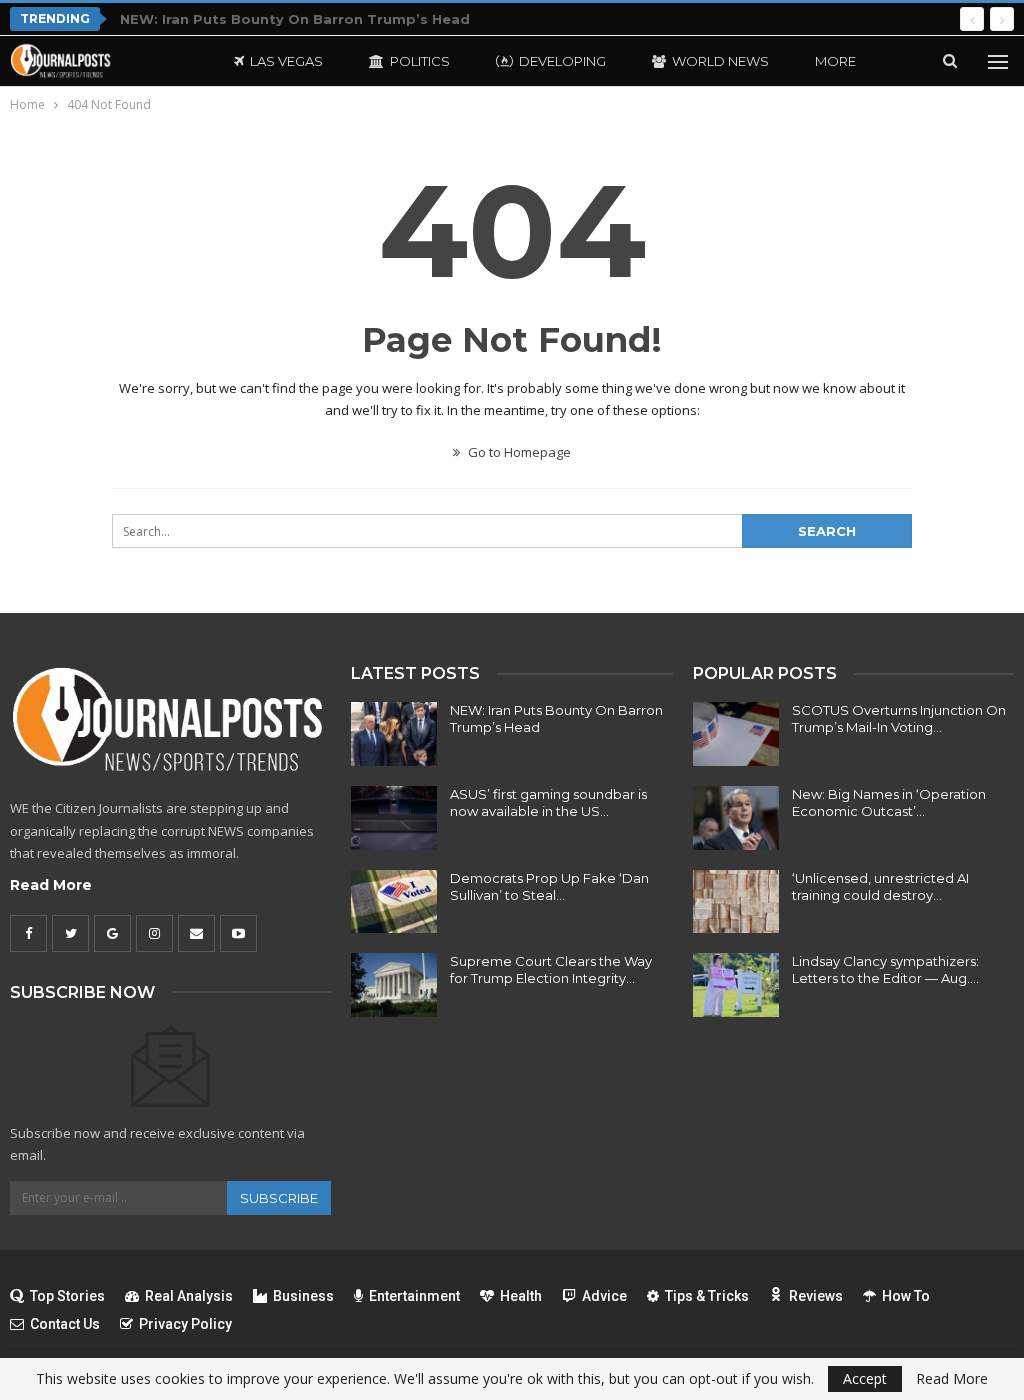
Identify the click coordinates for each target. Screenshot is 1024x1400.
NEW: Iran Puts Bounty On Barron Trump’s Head (295, 19)
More (835, 61)
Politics (420, 61)
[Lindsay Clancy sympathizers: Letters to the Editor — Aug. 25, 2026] (736, 985)
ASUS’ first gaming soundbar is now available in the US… (548, 802)
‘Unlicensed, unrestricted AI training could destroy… (880, 886)
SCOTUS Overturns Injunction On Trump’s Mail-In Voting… (899, 718)
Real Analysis (189, 1296)
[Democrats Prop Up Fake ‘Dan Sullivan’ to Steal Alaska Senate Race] (394, 902)
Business (303, 1296)
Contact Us (65, 1324)
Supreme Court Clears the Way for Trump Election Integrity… (551, 969)
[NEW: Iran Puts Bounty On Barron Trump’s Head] (394, 734)
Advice (604, 1296)
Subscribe (279, 1198)
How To (906, 1296)
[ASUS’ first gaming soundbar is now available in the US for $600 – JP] (394, 818)
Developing (562, 61)
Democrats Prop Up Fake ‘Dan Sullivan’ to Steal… (549, 886)
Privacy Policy (185, 1324)
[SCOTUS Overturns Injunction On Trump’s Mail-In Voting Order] (736, 734)
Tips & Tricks (707, 1296)
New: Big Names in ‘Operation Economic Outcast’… (889, 802)
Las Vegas (286, 61)
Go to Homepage (518, 452)
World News (720, 61)
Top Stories (67, 1296)
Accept (865, 1378)
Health (521, 1296)
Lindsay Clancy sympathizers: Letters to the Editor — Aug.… (885, 969)
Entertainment (414, 1296)
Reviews (816, 1296)
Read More (51, 885)
